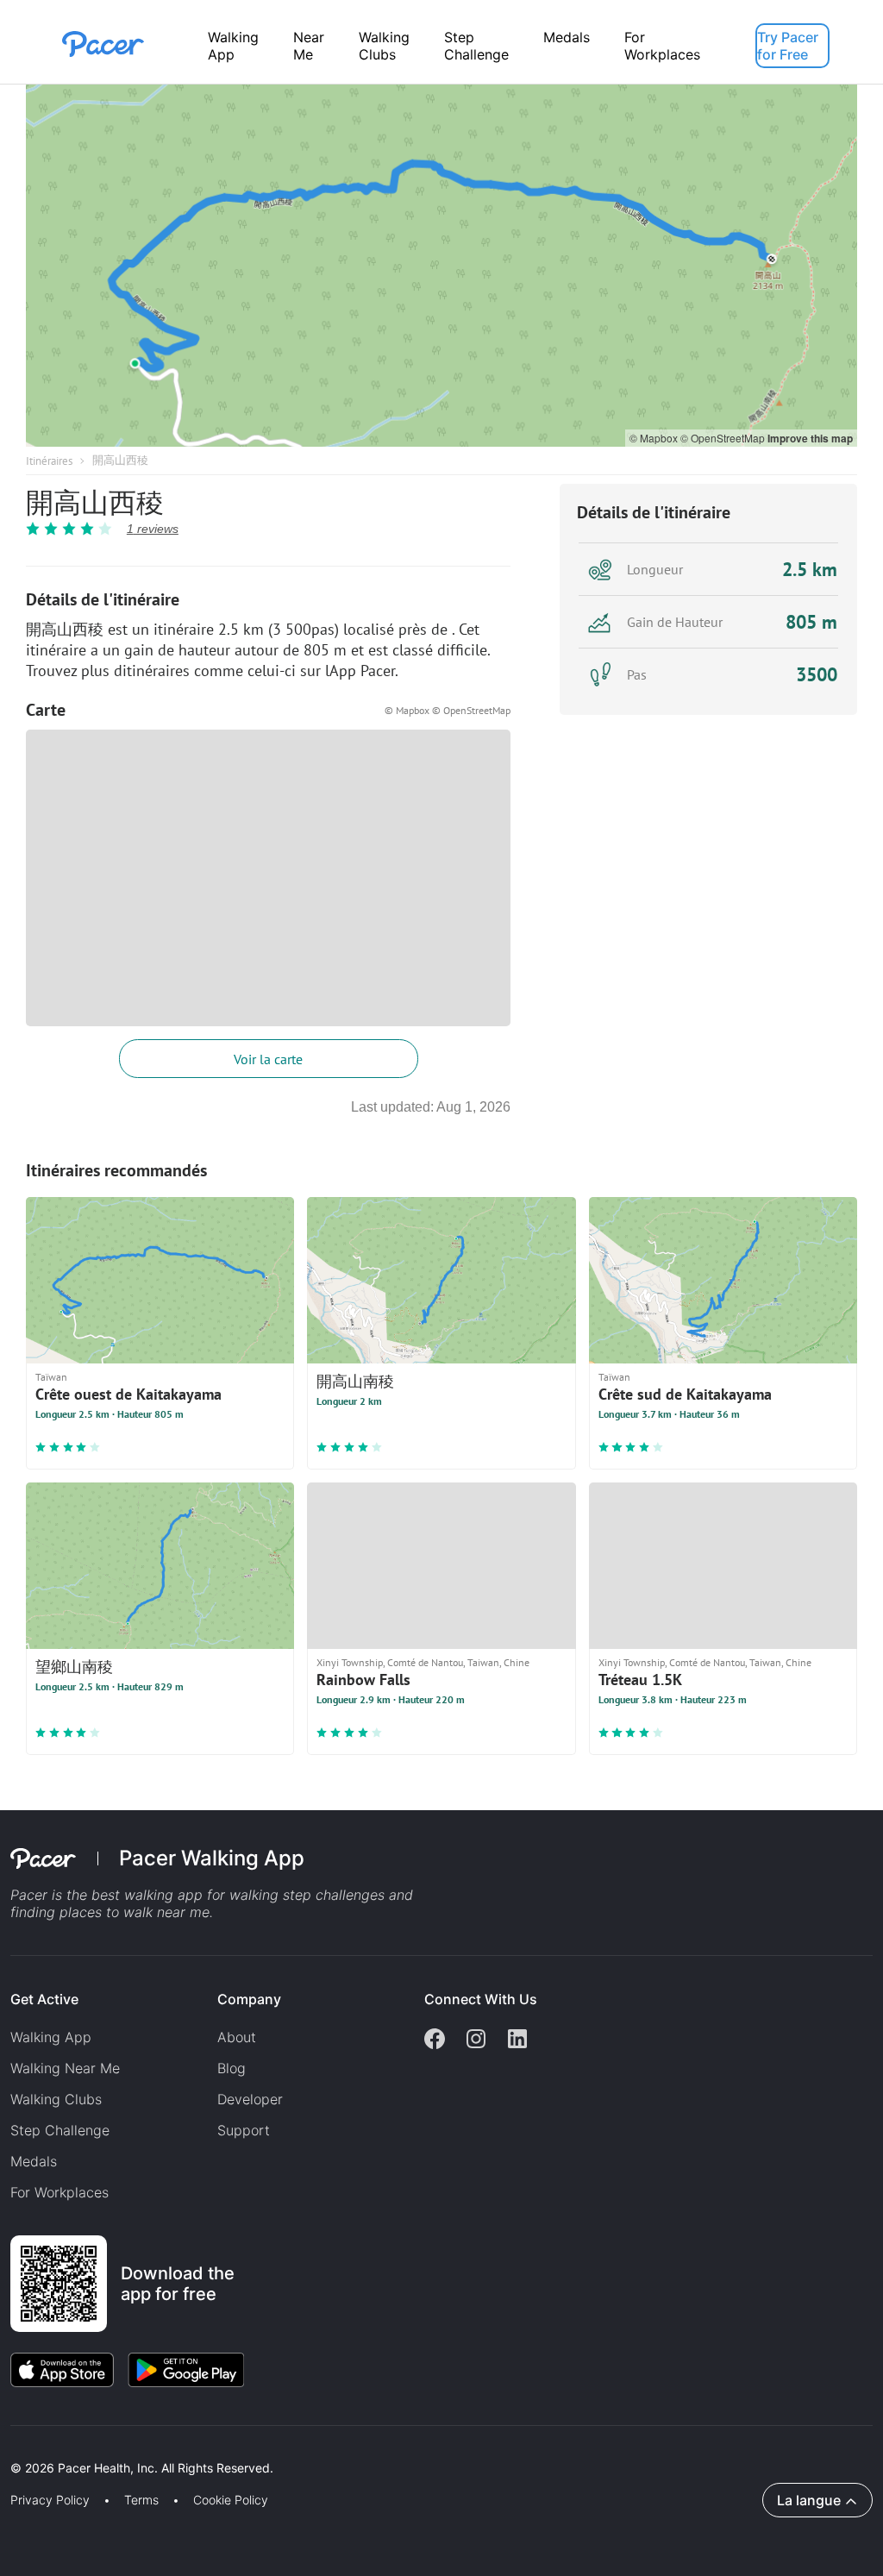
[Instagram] (476, 2040)
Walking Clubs (384, 46)
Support (244, 2130)
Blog (232, 2068)
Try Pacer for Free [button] (788, 46)
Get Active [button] (44, 1999)
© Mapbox (655, 438)
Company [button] (249, 1999)
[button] (301, 2448)
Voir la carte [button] (268, 1059)
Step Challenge (476, 46)
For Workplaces (662, 46)
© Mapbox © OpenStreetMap (448, 710)
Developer (250, 2099)
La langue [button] (809, 2500)
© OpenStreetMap (724, 438)
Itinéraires (49, 461)
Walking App (233, 46)
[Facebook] (435, 2040)
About (237, 2037)
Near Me (309, 46)
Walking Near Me (65, 2068)
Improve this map (810, 438)
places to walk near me (135, 1912)
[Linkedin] (517, 2040)
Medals (567, 37)
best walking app (149, 1895)
